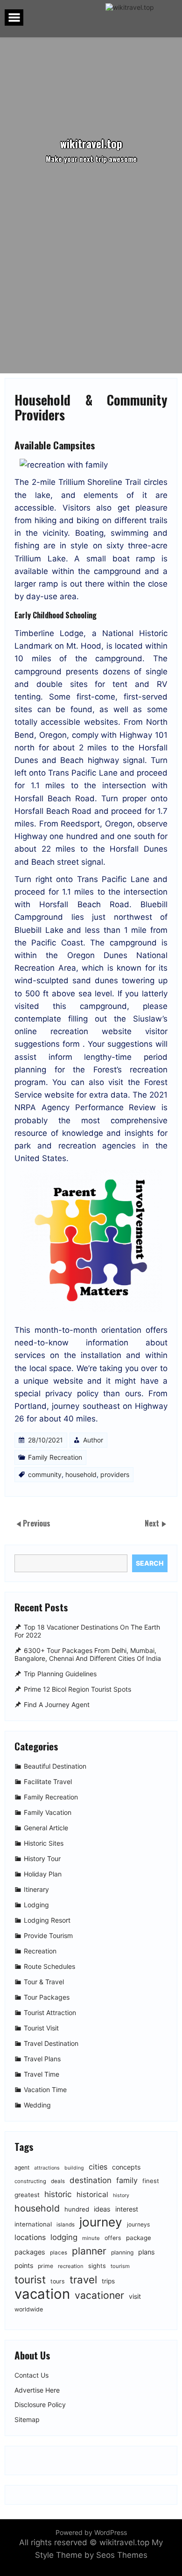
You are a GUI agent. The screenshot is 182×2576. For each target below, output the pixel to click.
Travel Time (42, 2075)
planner (89, 2251)
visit (135, 2296)
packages (30, 2252)
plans (147, 2252)
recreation (71, 2266)
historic (58, 2194)
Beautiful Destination (55, 1767)
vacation (42, 2294)
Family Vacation (48, 1813)
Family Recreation (55, 1457)
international (33, 2224)
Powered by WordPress (91, 2532)
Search (150, 1563)
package (139, 2238)
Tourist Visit (41, 2028)
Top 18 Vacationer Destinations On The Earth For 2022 (87, 1631)
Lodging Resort (47, 1921)
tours (58, 2281)
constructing (30, 2181)
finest (151, 2181)
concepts (126, 2167)
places (59, 2253)
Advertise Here (37, 2390)
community (45, 1474)
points (24, 2265)
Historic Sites (44, 1844)
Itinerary (36, 1890)
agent (22, 2167)
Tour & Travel (44, 1982)
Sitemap (27, 2420)
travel (83, 2279)
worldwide (29, 2309)
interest (127, 2209)
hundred (77, 2209)
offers (113, 2238)
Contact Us (31, 2375)
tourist (30, 2279)
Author (93, 1440)
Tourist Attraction (50, 2013)
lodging (64, 2237)
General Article (46, 1828)
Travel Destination (51, 2044)
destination (91, 2180)
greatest (27, 2195)
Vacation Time (45, 2090)
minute (91, 2238)
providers (115, 1474)
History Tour (42, 1859)
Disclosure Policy (40, 2405)
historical (92, 2194)
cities (98, 2167)
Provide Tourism (48, 1936)
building (74, 2168)
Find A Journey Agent (57, 1704)
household (81, 1474)
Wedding (37, 2105)
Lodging (36, 1905)
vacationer (99, 2295)
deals (58, 2181)
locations (30, 2237)
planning (122, 2252)
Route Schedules (49, 1967)
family (127, 2180)
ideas (102, 2209)
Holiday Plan (43, 1874)
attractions (47, 2168)
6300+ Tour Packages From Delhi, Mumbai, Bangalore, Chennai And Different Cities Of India (88, 1654)
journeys (138, 2224)
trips (108, 2281)
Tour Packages (47, 1998)
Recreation (40, 1951)
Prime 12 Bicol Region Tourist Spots (77, 1689)
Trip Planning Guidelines (60, 1674)
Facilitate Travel (48, 1782)
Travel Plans (42, 2059)
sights (97, 2266)
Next (153, 1523)
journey (101, 2222)
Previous (37, 1523)
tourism (120, 2266)
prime (45, 2266)
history (121, 2195)
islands (66, 2225)
